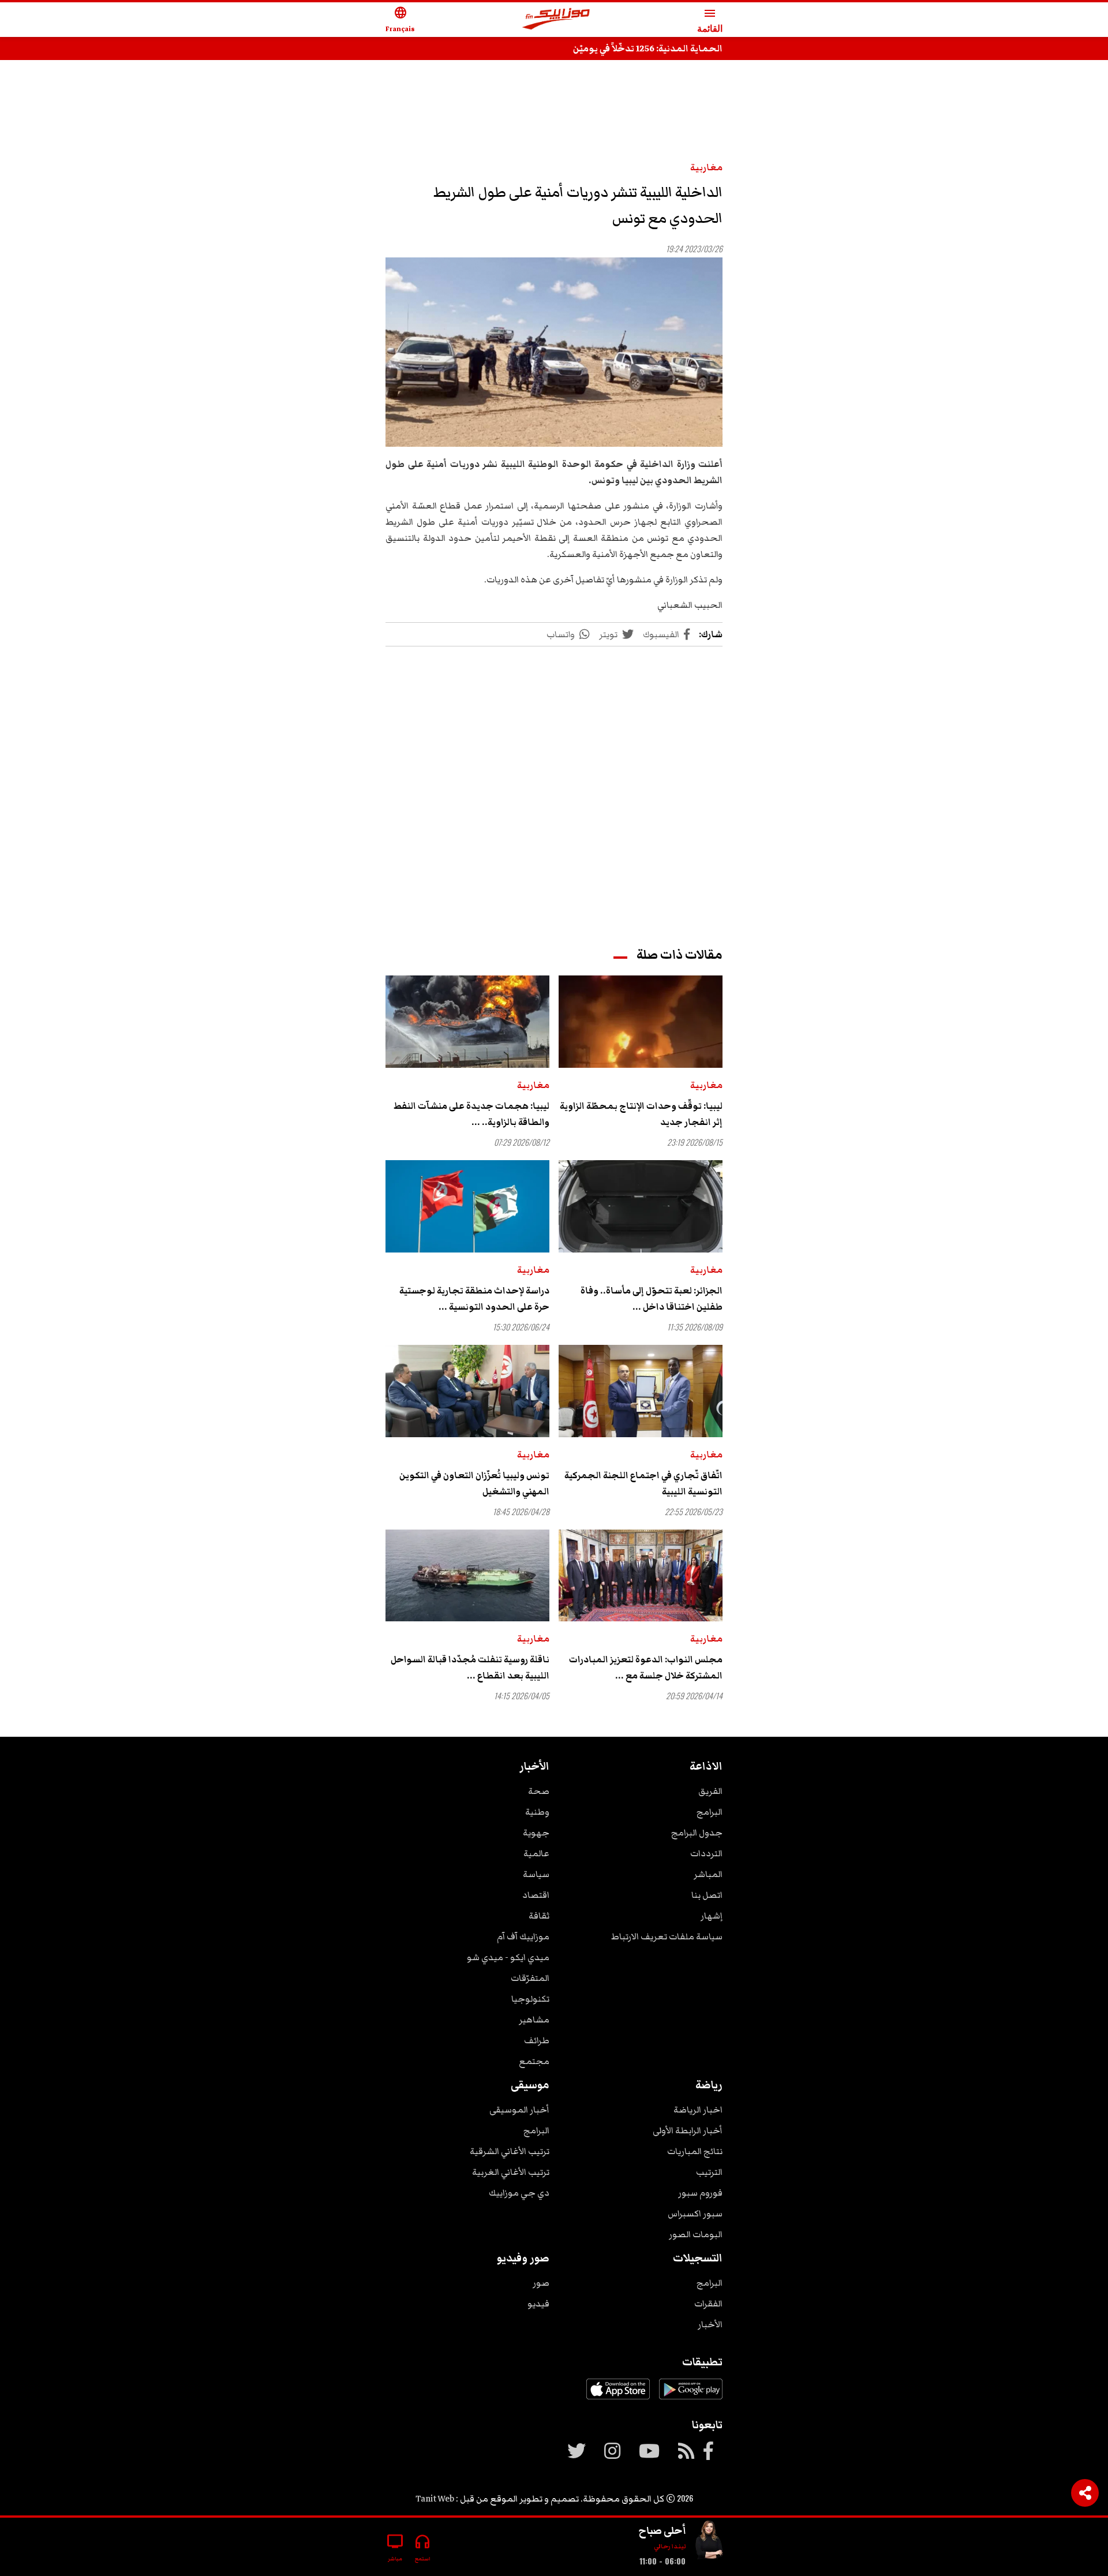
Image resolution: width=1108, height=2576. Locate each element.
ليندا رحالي (670, 2546)
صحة (539, 1791)
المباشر (708, 1874)
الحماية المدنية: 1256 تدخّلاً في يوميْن (648, 48)
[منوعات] (709, 2542)
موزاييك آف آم (523, 1936)
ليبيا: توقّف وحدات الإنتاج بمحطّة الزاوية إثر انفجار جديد (641, 1114)
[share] (1085, 2493)
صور (541, 2283)
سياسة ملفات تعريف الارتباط (667, 1936)
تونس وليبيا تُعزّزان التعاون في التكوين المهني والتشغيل (474, 1483)
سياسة (536, 1874)
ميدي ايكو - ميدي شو (508, 1957)
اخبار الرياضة (698, 2110)
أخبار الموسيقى (519, 2110)
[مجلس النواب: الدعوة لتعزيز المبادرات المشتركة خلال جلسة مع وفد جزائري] (641, 1576)
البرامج (710, 1812)
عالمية (536, 1853)
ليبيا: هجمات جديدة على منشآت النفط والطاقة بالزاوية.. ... (471, 1114)
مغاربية (706, 167)
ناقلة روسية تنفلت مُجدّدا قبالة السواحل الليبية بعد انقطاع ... (470, 1668)
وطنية (537, 1812)
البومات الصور (696, 2234)
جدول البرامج (697, 1833)
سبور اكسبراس (695, 2214)
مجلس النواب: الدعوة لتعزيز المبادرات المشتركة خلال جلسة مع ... (646, 1668)
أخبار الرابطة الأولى (688, 2130)
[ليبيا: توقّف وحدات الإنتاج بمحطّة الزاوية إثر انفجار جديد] (641, 1022)
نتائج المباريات (695, 2151)
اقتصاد (536, 1895)
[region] (554, 105)
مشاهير (534, 2020)
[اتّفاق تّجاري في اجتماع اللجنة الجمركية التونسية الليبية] (641, 1391)
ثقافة (539, 1916)
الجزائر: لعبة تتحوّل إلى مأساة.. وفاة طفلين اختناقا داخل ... (652, 1299)
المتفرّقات (530, 1978)
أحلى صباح (662, 2530)
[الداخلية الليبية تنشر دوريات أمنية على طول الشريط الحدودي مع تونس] (554, 352)
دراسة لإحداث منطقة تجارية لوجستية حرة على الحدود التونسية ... (474, 1299)
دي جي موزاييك (519, 2193)
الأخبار (710, 2324)
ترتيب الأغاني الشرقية (510, 2151)
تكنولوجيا (530, 1999)
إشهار (712, 1916)
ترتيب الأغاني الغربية (511, 2172)
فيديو (538, 2304)
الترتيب (709, 2172)
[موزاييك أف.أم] (556, 20)
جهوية (536, 1833)
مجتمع (534, 2061)
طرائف (537, 2040)
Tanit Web (435, 2499)
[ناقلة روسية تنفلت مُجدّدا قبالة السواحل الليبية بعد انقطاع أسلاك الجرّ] (467, 1576)
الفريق (710, 1791)
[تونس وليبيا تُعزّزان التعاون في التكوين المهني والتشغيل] (467, 1391)
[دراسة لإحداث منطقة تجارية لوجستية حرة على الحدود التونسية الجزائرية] (467, 1206)
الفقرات (708, 2304)
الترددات (706, 1853)
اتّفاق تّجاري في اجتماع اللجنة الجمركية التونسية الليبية (643, 1483)
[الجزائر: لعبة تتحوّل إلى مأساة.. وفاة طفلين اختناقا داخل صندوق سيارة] (641, 1206)
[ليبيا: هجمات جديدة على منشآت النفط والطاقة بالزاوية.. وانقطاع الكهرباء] (467, 1022)
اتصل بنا (707, 1895)
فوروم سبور (700, 2193)
